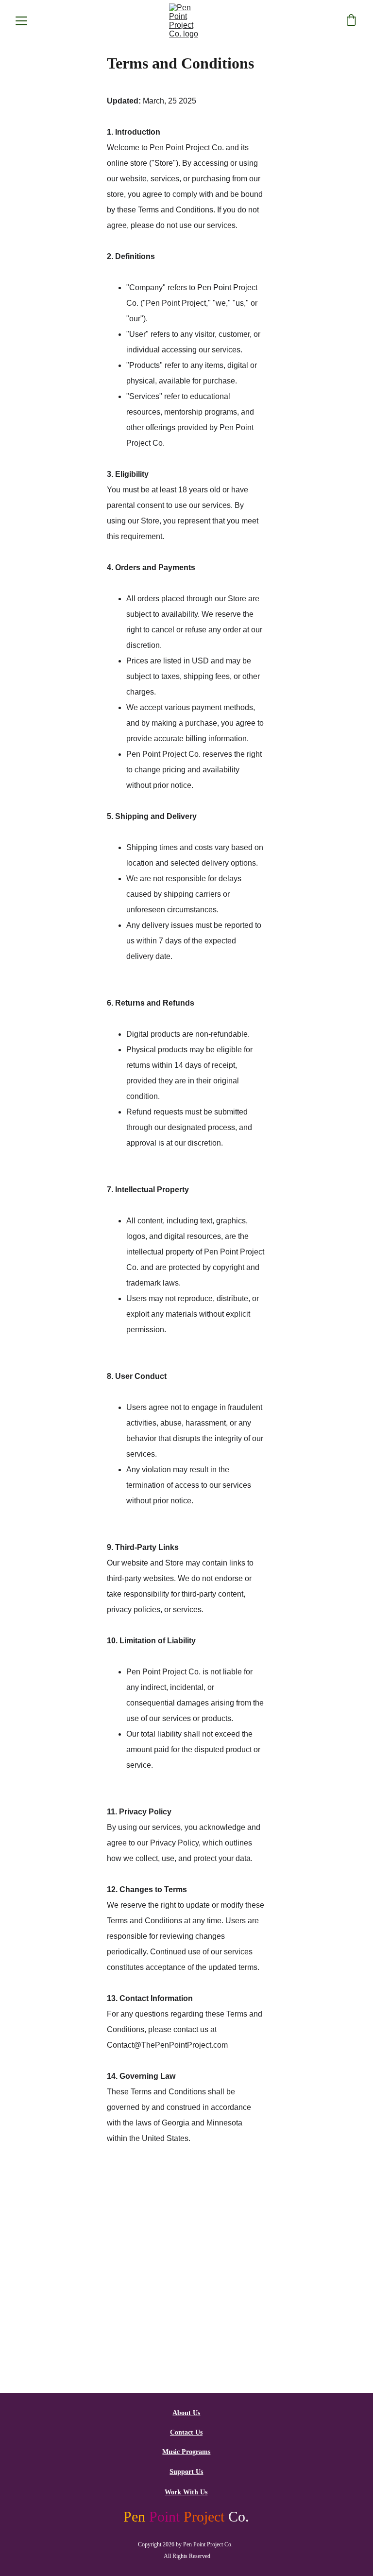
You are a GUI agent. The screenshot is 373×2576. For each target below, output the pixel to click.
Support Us (186, 2472)
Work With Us (186, 2492)
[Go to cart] (351, 21)
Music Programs (186, 2452)
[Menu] (21, 21)
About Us (186, 2413)
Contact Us (186, 2432)
